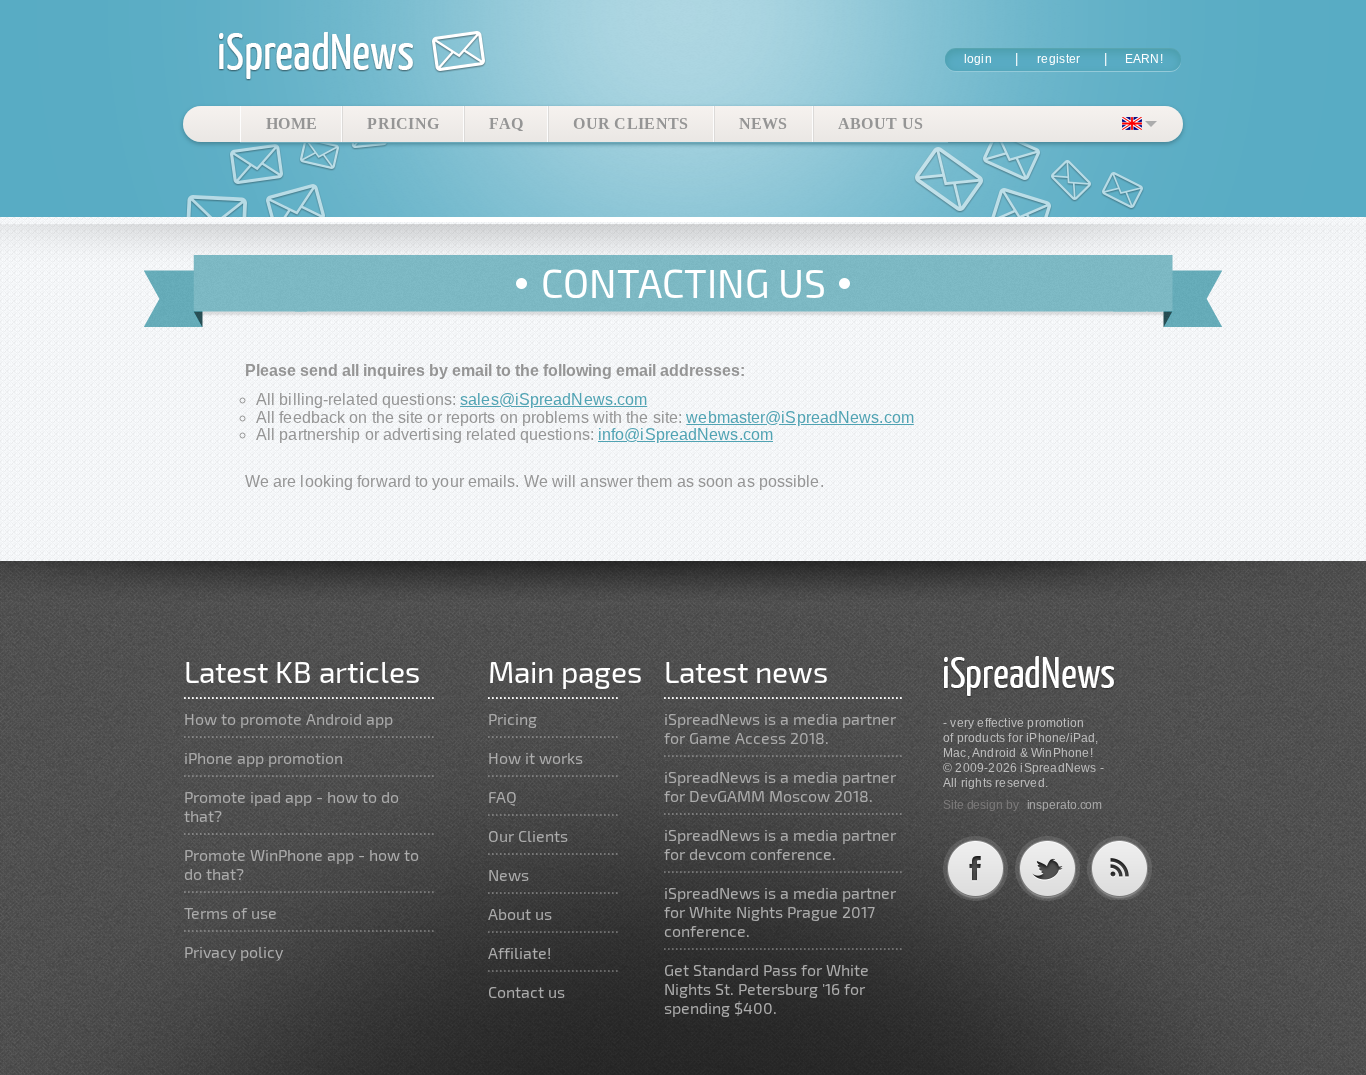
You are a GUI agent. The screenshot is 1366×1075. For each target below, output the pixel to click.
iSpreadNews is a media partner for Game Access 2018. (780, 728)
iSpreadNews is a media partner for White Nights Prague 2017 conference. (780, 911)
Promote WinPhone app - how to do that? (301, 864)
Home (291, 123)
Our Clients (630, 123)
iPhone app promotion (263, 757)
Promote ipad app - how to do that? (291, 806)
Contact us (526, 991)
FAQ (506, 123)
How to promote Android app (288, 718)
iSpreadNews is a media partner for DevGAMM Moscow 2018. (780, 786)
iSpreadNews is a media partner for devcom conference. (780, 844)
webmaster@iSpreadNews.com (800, 417)
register (1058, 59)
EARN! (1144, 59)
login (978, 59)
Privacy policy (233, 951)
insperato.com (1065, 805)
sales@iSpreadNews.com (553, 399)
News (763, 123)
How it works (535, 757)
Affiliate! (519, 952)
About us (880, 123)
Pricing (403, 123)
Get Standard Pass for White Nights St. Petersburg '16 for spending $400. (766, 988)
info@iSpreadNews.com (685, 434)
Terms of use (230, 912)
